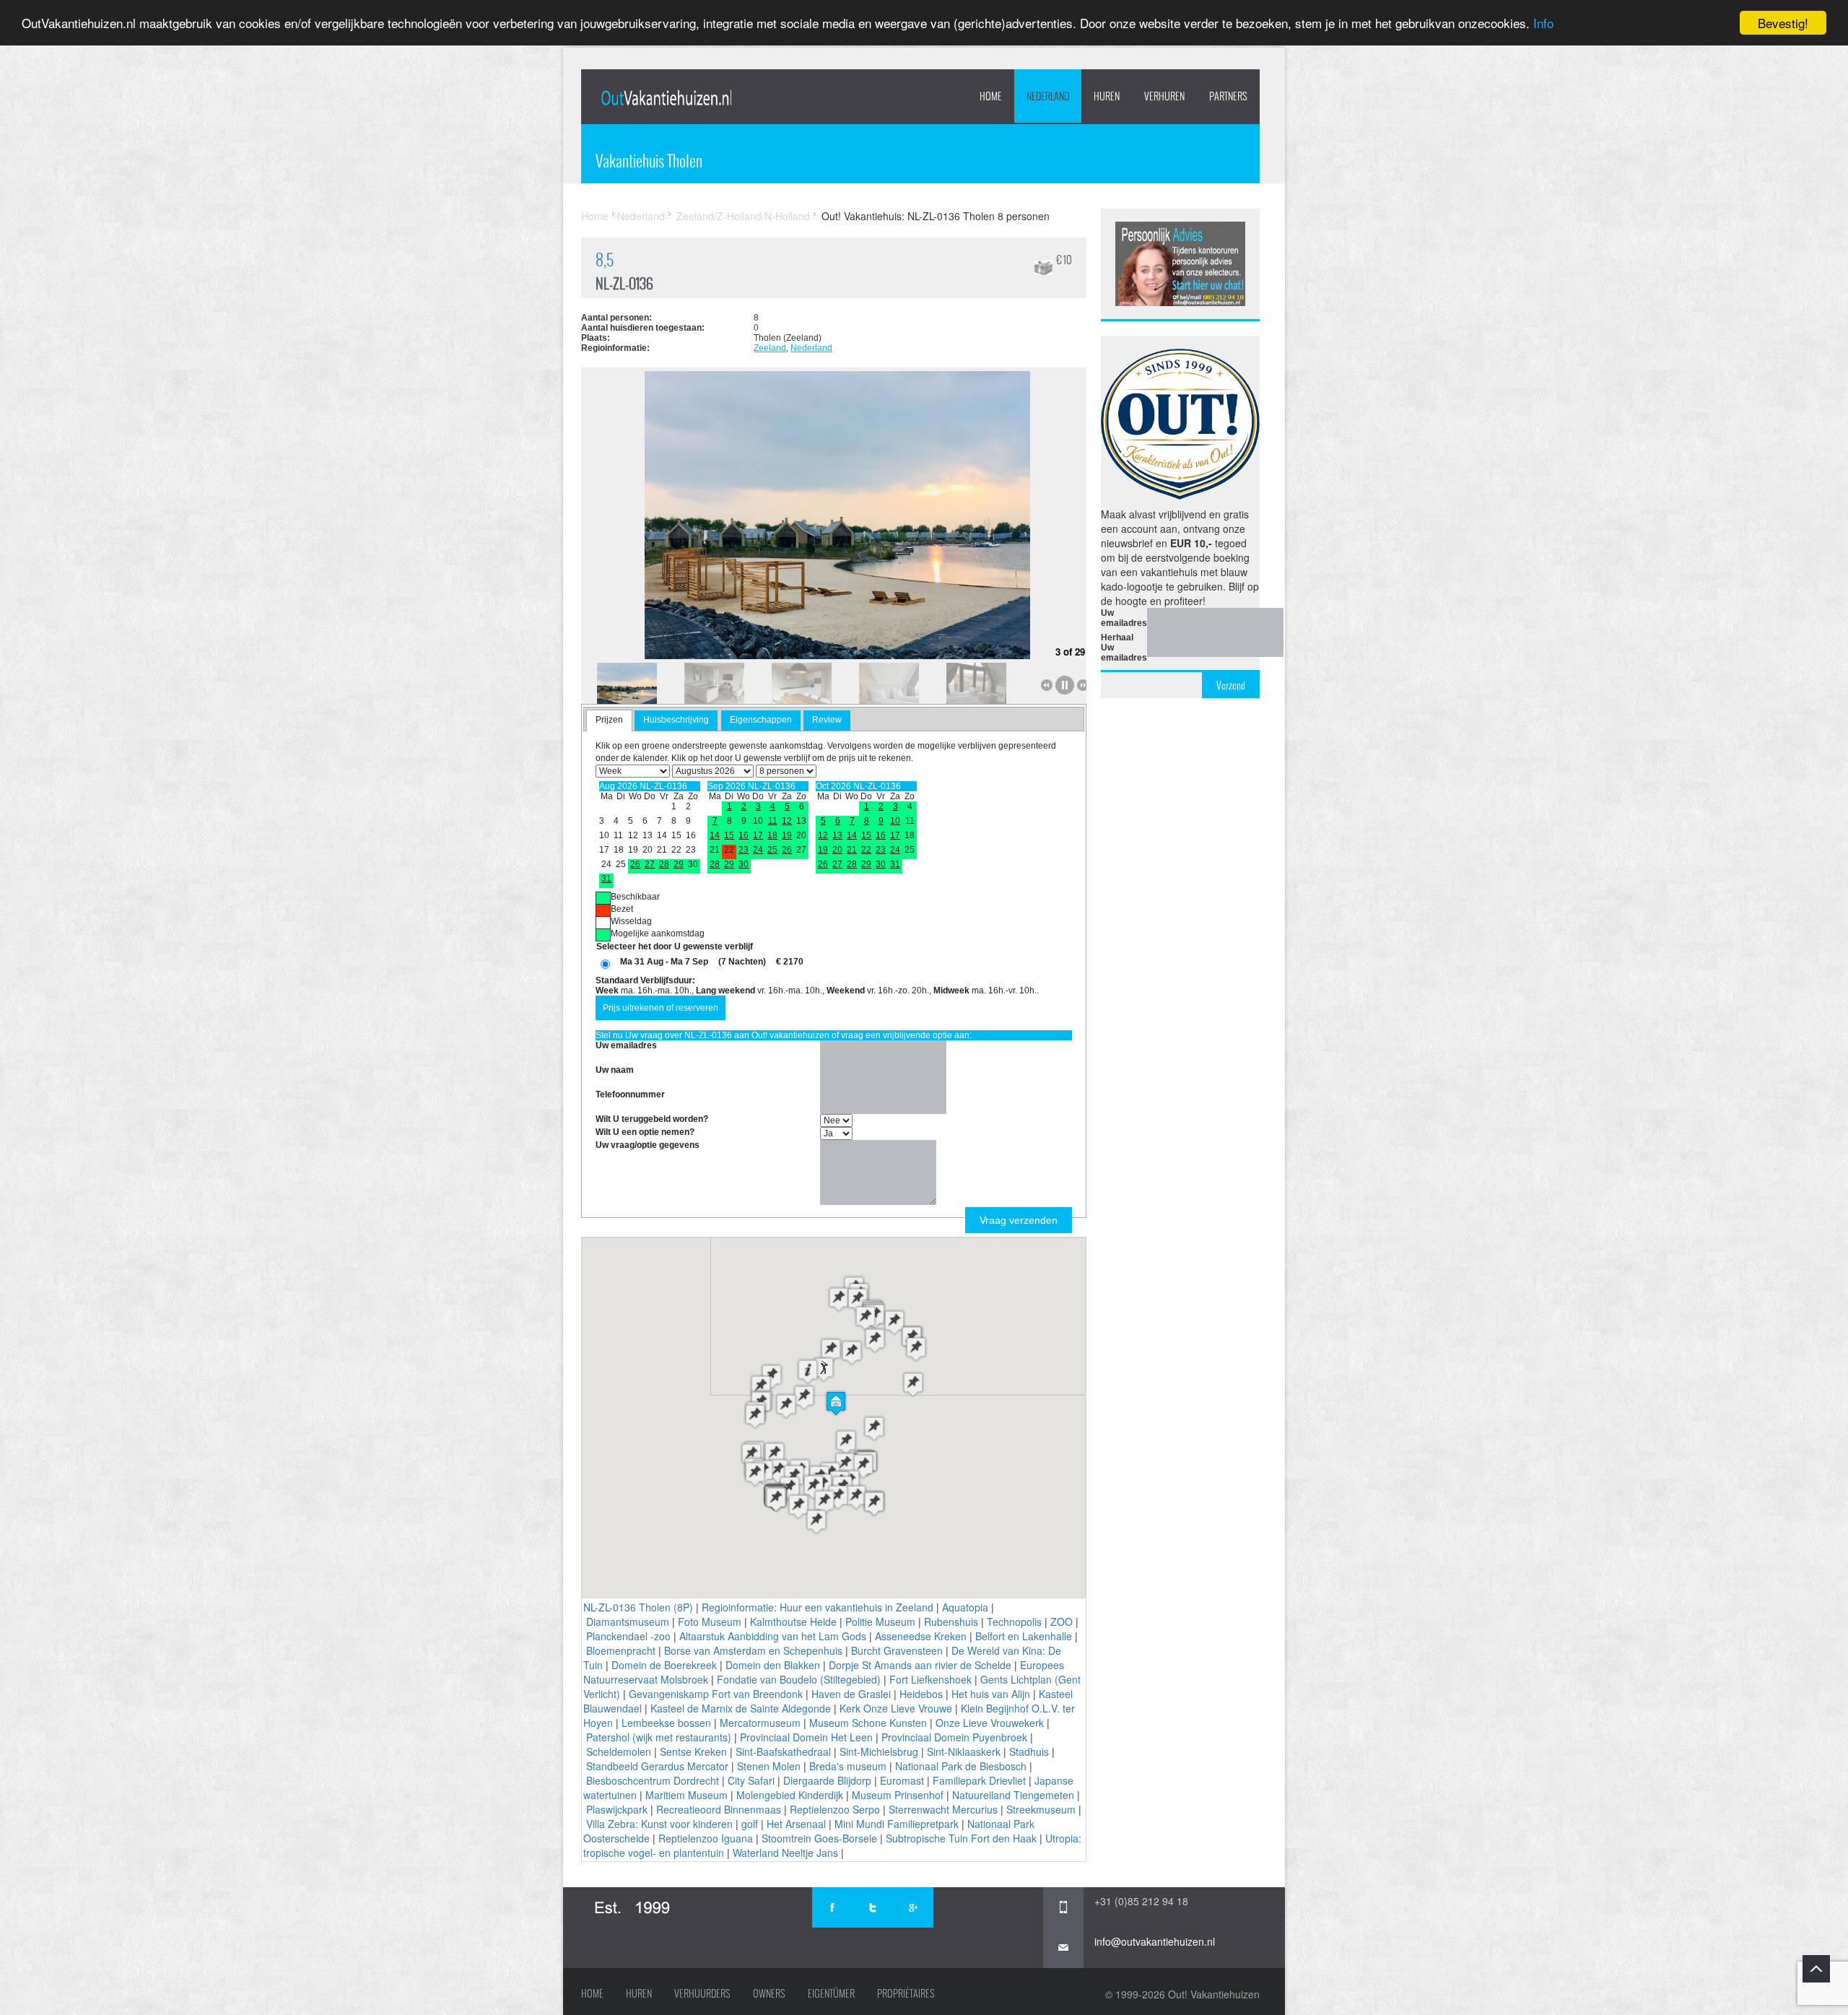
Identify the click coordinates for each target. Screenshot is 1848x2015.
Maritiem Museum (687, 1795)
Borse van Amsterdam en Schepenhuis (753, 1650)
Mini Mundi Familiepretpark (897, 1824)
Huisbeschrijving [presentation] (676, 720)
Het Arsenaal (796, 1824)
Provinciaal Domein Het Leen (806, 1737)
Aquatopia (965, 1607)
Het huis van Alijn (991, 1694)
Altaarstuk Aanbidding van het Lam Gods (773, 1636)
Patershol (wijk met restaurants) (659, 1737)
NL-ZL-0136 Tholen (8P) (638, 1607)
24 (758, 850)
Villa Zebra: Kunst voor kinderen (659, 1824)
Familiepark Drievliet (979, 1780)
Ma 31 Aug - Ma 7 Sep (664, 962)
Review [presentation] (827, 720)
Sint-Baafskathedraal (783, 1751)
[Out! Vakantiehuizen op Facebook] (832, 1907)
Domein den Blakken (773, 1665)
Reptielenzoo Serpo (835, 1809)
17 (758, 835)
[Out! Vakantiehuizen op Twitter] (873, 1907)
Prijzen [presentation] (609, 720)
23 (744, 850)
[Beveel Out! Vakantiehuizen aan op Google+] (913, 1907)
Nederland (1048, 96)
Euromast (902, 1780)
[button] (836, 1403)
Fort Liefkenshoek (930, 1679)
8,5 (605, 260)
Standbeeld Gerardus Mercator (657, 1766)
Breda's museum (848, 1766)
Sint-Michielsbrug (879, 1751)
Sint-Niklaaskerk (964, 1751)
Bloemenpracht (621, 1650)
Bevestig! (1783, 23)
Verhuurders (702, 1993)
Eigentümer (831, 1993)
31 (606, 879)
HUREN (1107, 96)
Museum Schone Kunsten (868, 1723)
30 (744, 864)
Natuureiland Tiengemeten (1013, 1795)
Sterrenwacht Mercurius (943, 1809)
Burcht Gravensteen (897, 1650)
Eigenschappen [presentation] (761, 720)
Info (1543, 23)
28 (664, 864)
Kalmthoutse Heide (793, 1622)
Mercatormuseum (760, 1723)
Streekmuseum (1041, 1809)
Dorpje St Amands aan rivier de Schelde (920, 1665)
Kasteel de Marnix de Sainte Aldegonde (741, 1708)
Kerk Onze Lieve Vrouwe (896, 1708)
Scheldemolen (619, 1751)
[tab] (609, 721)
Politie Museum (880, 1622)
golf (750, 1824)
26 (635, 864)
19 (787, 835)
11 (773, 821)
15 (729, 835)
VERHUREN (1164, 96)
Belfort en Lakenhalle (1024, 1636)
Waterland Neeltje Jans (785, 1853)
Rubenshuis (951, 1622)
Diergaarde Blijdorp (827, 1780)
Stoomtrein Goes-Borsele (819, 1838)
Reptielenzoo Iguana (706, 1838)
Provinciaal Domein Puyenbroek (954, 1737)
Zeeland (770, 348)
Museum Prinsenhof (898, 1795)
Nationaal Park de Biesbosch (961, 1766)
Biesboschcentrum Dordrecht (653, 1780)
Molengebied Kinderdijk (790, 1795)
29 (679, 864)
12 (787, 821)
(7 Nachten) (742, 962)
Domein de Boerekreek (664, 1665)
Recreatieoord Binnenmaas (719, 1809)
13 (837, 835)
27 (650, 864)
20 (837, 850)
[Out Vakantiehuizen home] (666, 97)
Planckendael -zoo (628, 1636)
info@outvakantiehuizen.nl (1155, 1941)
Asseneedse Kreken (921, 1636)
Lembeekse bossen (666, 1723)
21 (852, 850)
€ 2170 (790, 962)
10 (895, 821)
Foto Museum (710, 1622)
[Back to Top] (1816, 1969)
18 (772, 835)
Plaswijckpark (617, 1809)
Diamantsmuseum (628, 1622)
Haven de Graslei (851, 1694)
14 (715, 835)
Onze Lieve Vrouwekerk (990, 1723)
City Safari (751, 1780)
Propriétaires (906, 1993)
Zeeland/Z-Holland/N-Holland (743, 216)
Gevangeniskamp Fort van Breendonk (716, 1694)
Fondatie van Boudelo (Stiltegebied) (799, 1679)
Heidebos (921, 1694)
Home (991, 96)
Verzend (1231, 685)
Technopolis (1014, 1622)
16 (744, 835)
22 (866, 850)
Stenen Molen (769, 1766)
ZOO (1062, 1622)
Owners (769, 1993)
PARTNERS (1228, 96)
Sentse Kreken (693, 1751)
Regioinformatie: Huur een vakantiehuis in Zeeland (818, 1607)
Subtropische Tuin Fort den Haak (961, 1838)
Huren (639, 1993)
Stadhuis (1029, 1751)
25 (772, 850)
